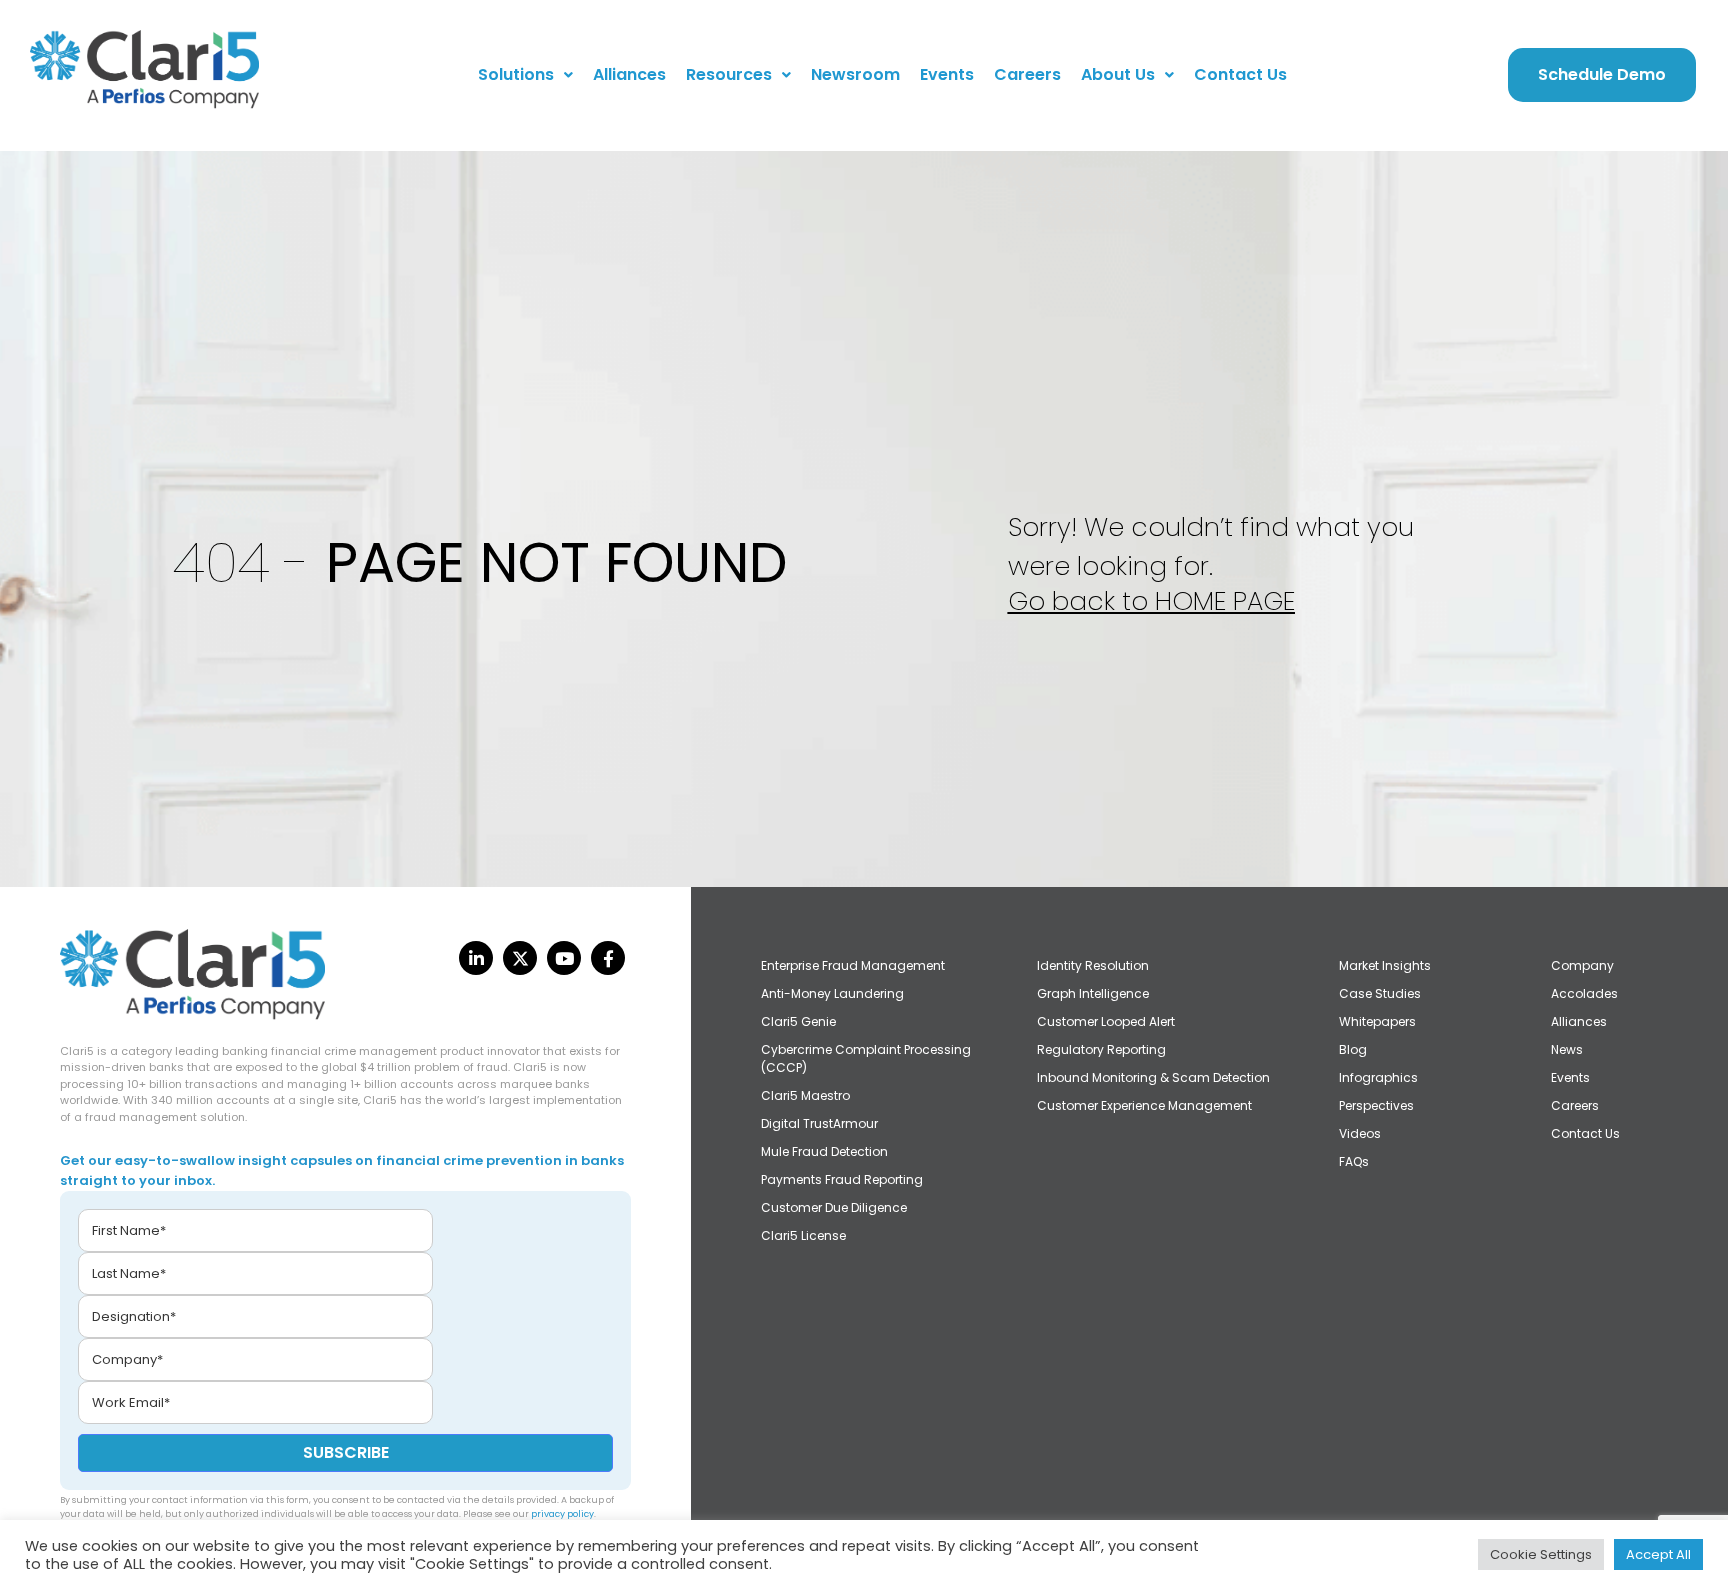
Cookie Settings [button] (1541, 1554)
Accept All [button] (1658, 1554)
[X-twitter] (520, 958)
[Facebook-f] (608, 958)
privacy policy (562, 1514)
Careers (1027, 74)
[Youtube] (564, 958)
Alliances (629, 74)
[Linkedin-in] (476, 958)
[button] (525, 75)
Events (947, 74)
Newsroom (855, 74)
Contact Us (1240, 74)
